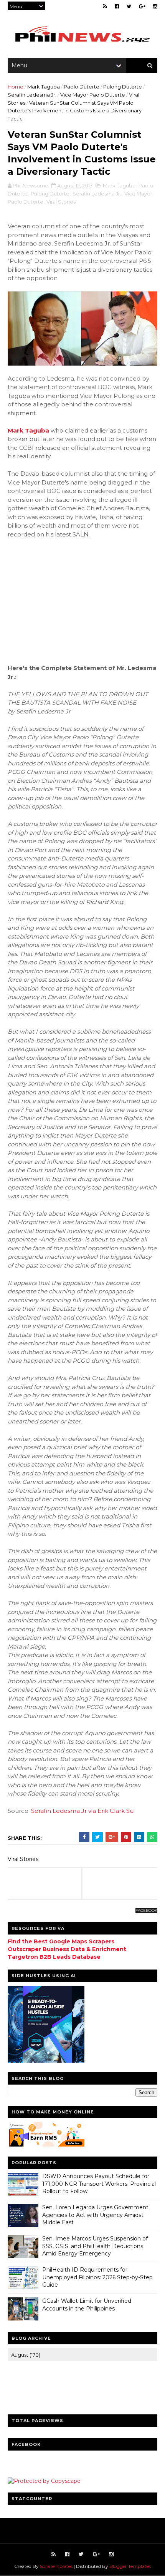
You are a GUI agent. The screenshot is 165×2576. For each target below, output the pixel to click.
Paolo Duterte (82, 87)
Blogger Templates (130, 2566)
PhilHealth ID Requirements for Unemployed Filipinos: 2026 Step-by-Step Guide (97, 2277)
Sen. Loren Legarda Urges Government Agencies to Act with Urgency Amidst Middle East (95, 2215)
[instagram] (155, 6)
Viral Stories (61, 202)
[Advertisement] (82, 601)
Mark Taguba (44, 87)
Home (16, 87)
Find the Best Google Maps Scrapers (61, 1941)
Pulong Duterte (123, 87)
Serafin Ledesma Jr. (32, 95)
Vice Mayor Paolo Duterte (93, 95)
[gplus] (142, 6)
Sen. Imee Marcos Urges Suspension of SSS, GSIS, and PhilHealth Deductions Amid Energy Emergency (95, 2246)
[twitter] (129, 6)
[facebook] (117, 6)
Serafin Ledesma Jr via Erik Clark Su (82, 1811)
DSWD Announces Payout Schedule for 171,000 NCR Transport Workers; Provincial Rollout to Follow (99, 2184)
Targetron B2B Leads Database (54, 1957)
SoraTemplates (56, 2566)
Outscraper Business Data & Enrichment (67, 1949)
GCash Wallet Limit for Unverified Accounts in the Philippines (87, 2305)
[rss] (105, 6)
